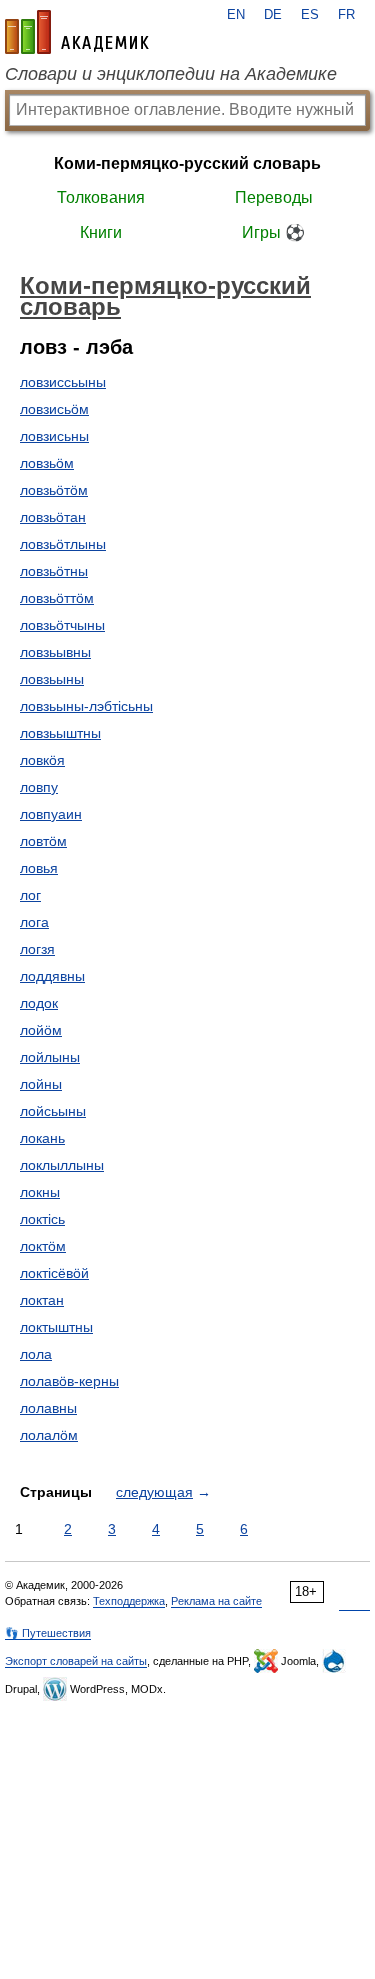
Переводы (274, 197)
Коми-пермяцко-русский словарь (187, 163)
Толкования (101, 197)
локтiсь (42, 1219)
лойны (41, 1084)
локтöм (43, 1246)
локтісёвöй (54, 1273)
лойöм (41, 1030)
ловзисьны (54, 436)
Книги (101, 232)
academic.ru (77, 32)
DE (273, 15)
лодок (39, 1003)
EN (236, 15)
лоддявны (52, 976)
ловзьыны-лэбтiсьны (86, 706)
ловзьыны (52, 679)
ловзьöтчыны (62, 625)
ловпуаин (51, 814)
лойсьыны (53, 1111)
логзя (37, 949)
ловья (39, 868)
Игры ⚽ (273, 232)
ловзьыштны (60, 733)
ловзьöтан (53, 517)
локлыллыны (62, 1165)
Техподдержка (129, 1601)
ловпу (39, 787)
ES (310, 15)
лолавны (48, 1408)
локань (42, 1138)
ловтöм (43, 841)
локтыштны (56, 1327)
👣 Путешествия (48, 1633)
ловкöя (42, 760)
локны (40, 1192)
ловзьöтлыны (63, 544)
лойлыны (50, 1057)
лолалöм (49, 1435)
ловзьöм (47, 463)
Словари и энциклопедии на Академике (171, 74)
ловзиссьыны (63, 382)
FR (346, 15)
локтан (42, 1300)
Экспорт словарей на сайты (76, 1661)
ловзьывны (55, 652)
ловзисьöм (54, 409)
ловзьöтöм (54, 490)
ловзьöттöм (57, 598)
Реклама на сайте (216, 1601)
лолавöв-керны (69, 1381)
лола (36, 1354)
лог (30, 895)
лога (34, 922)
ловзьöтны (54, 571)
